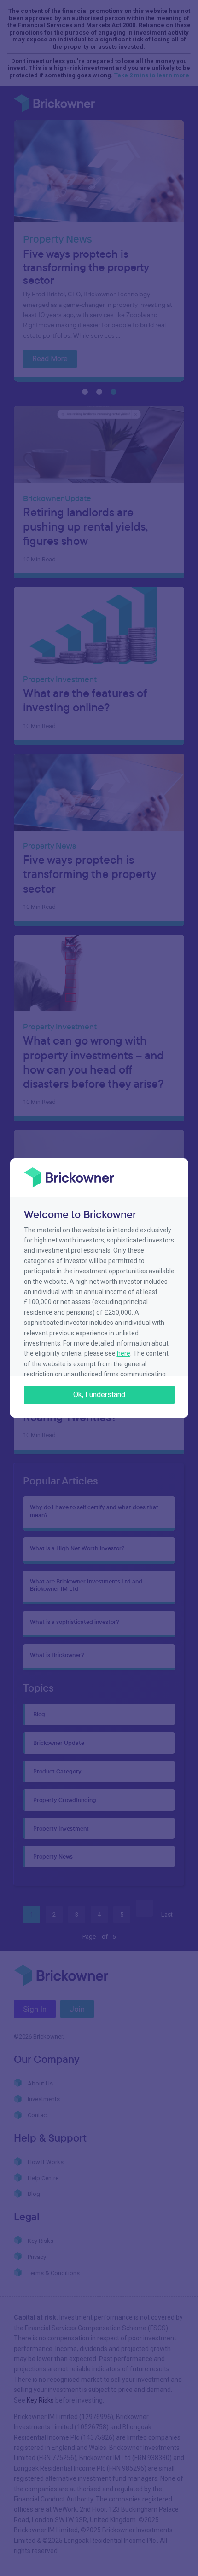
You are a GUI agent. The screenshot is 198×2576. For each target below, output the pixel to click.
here (124, 1353)
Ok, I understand (99, 1395)
